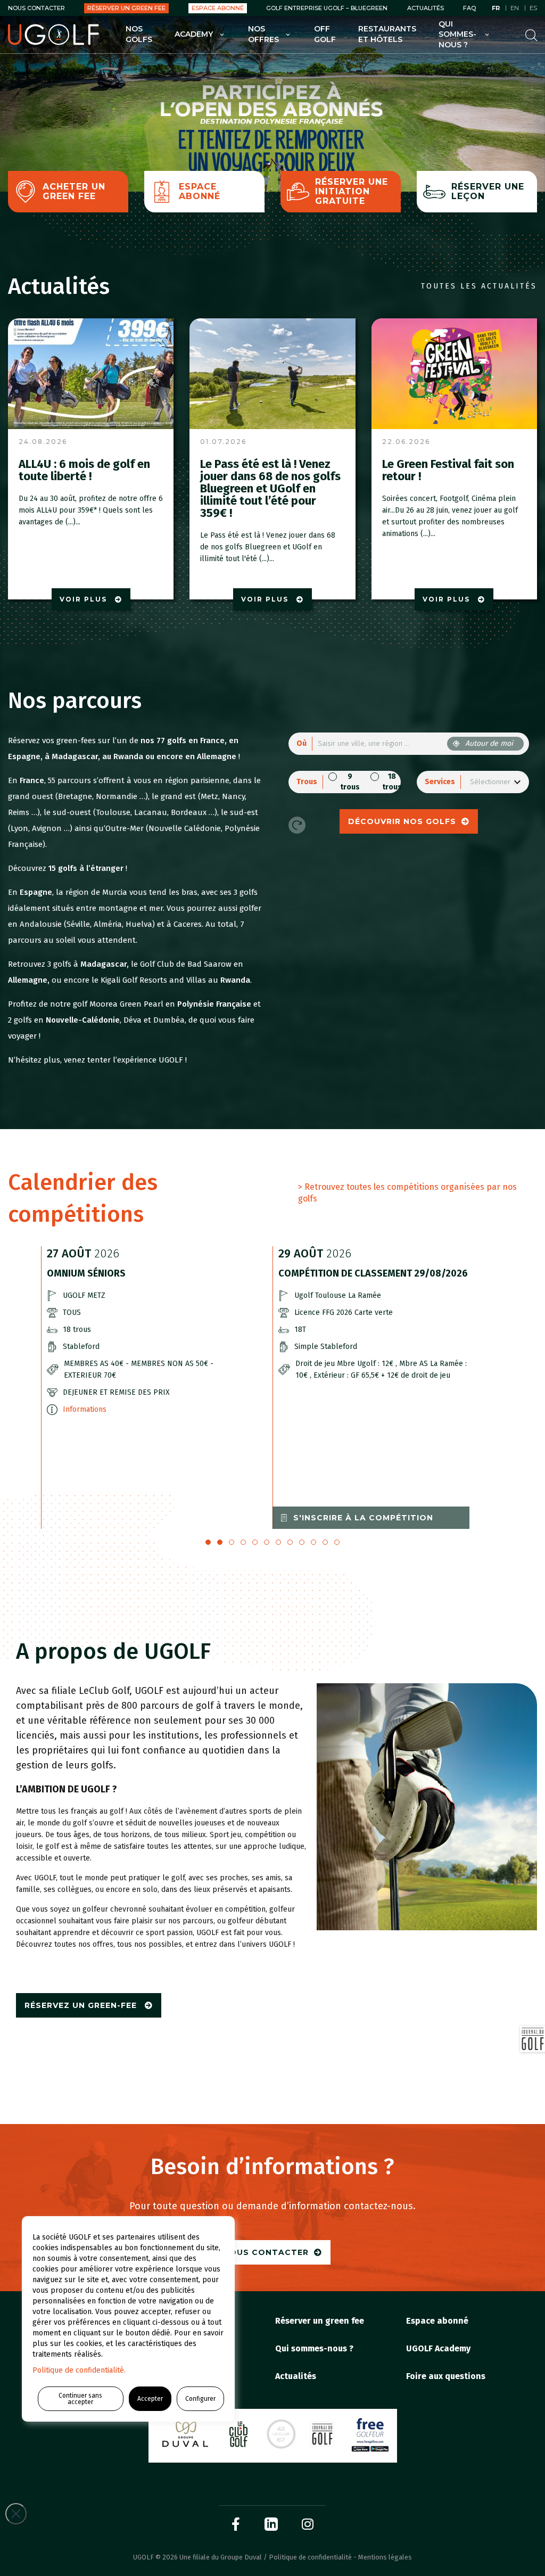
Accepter (150, 2399)
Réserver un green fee (126, 8)
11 (337, 1542)
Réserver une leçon (488, 191)
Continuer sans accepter (80, 2399)
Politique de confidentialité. (79, 2370)
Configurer (200, 2399)
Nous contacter (36, 8)
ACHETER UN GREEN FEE (74, 191)
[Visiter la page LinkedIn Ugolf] (271, 2524)
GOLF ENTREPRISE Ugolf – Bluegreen (327, 8)
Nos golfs (139, 34)
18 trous (392, 782)
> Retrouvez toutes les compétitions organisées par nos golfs (407, 1193)
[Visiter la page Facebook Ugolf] (236, 2524)
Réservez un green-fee (82, 2005)
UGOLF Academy (438, 2348)
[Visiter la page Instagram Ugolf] (308, 2524)
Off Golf (325, 34)
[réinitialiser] (297, 825)
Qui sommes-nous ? (457, 34)
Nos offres (263, 34)
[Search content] (531, 34)
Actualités (426, 8)
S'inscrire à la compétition (363, 1518)
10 (325, 1542)
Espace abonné (218, 8)
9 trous (350, 782)
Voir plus (85, 599)
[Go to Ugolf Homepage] (53, 35)
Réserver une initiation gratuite (352, 191)
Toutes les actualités (479, 286)
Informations (85, 1409)
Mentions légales (385, 2557)
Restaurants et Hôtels (387, 34)
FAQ (469, 8)
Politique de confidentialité (310, 2557)
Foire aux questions (446, 2376)
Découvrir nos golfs (402, 821)
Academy (194, 34)
